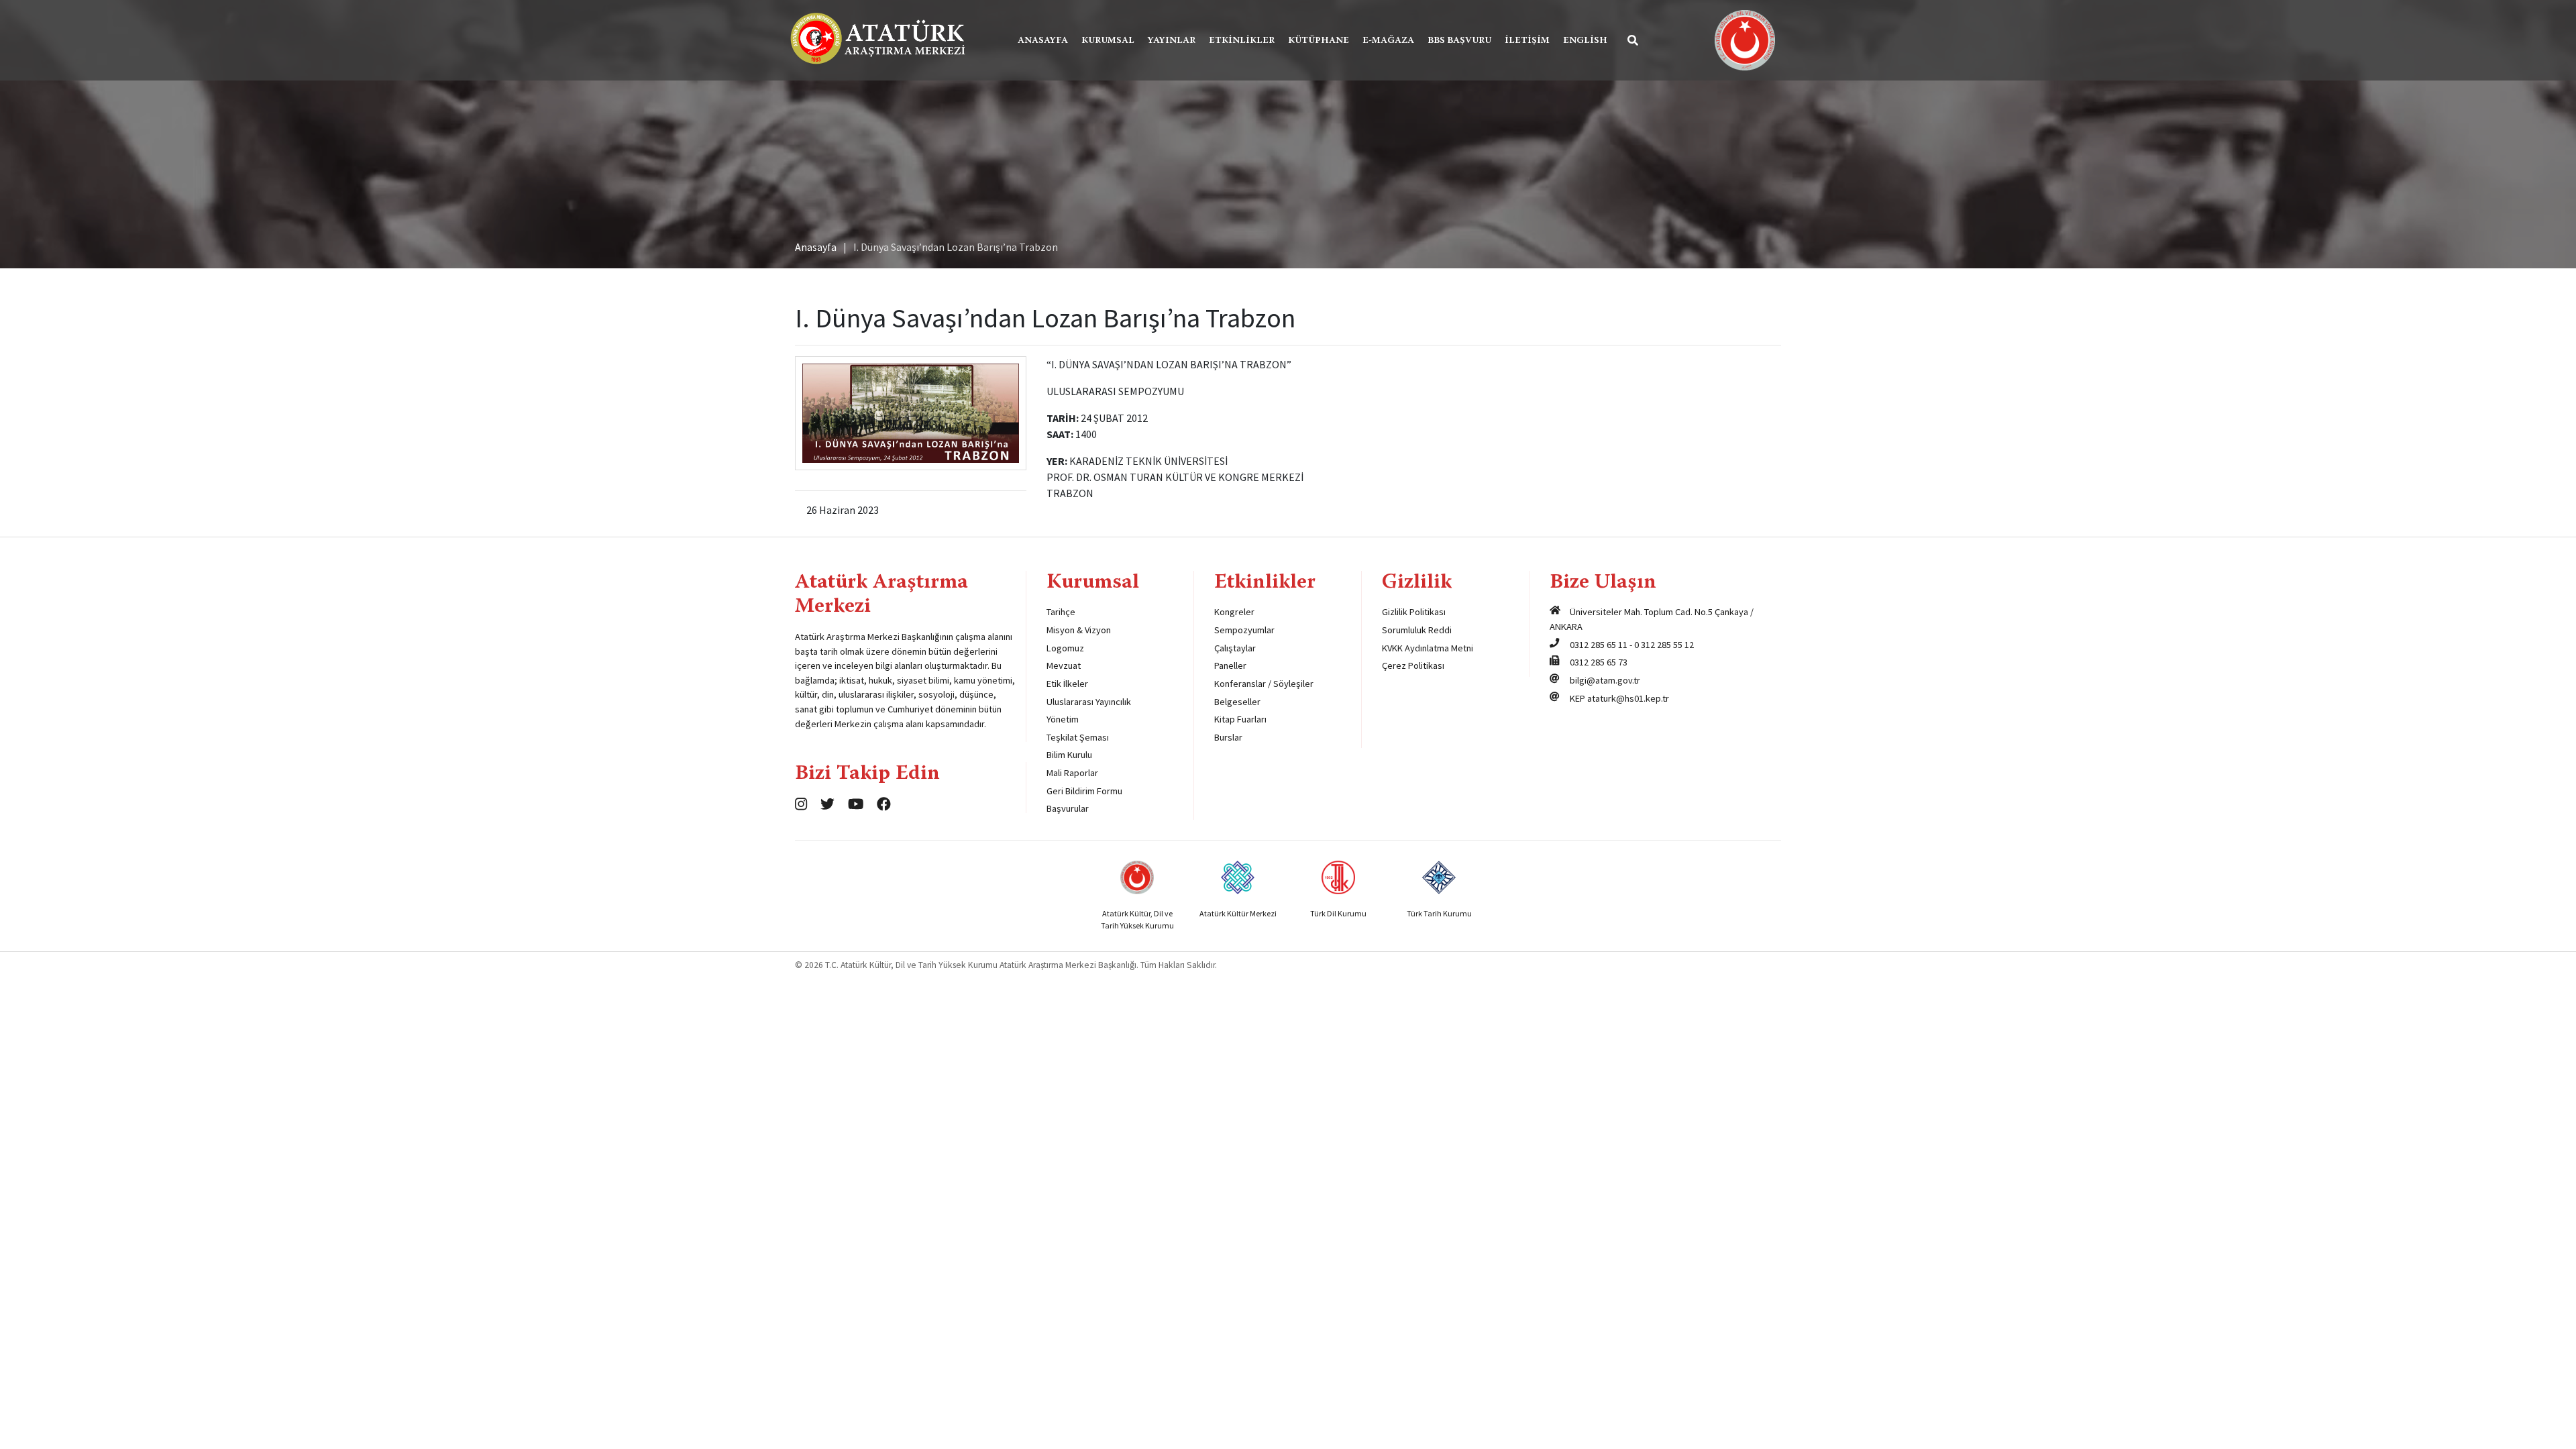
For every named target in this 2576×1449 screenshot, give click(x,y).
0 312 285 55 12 (1664, 645)
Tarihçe (1061, 612)
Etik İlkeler (1067, 684)
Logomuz (1065, 648)
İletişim (1527, 41)
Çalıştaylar (1235, 648)
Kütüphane (1319, 41)
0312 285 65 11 (1599, 645)
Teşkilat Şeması (1078, 737)
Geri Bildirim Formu (1084, 791)
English (1585, 41)
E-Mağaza (1388, 41)
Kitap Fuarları (1240, 719)
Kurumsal (1108, 41)
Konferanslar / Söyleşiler (1264, 684)
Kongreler (1234, 612)
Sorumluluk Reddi (1417, 630)
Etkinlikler (1242, 41)
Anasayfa (1043, 41)
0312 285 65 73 (1599, 662)
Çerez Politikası (1413, 665)
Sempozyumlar (1244, 630)
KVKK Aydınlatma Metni (1428, 648)
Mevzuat (1064, 665)
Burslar (1228, 737)
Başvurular (1068, 808)
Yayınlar (1172, 41)
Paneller (1230, 665)
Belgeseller (1237, 702)
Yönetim (1063, 719)
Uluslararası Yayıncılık (1089, 702)
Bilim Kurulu (1069, 755)
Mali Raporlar (1072, 773)
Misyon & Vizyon (1079, 630)
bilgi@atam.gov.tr (1605, 680)
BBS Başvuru (1459, 41)
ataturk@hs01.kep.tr (1628, 698)
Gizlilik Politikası (1414, 612)
